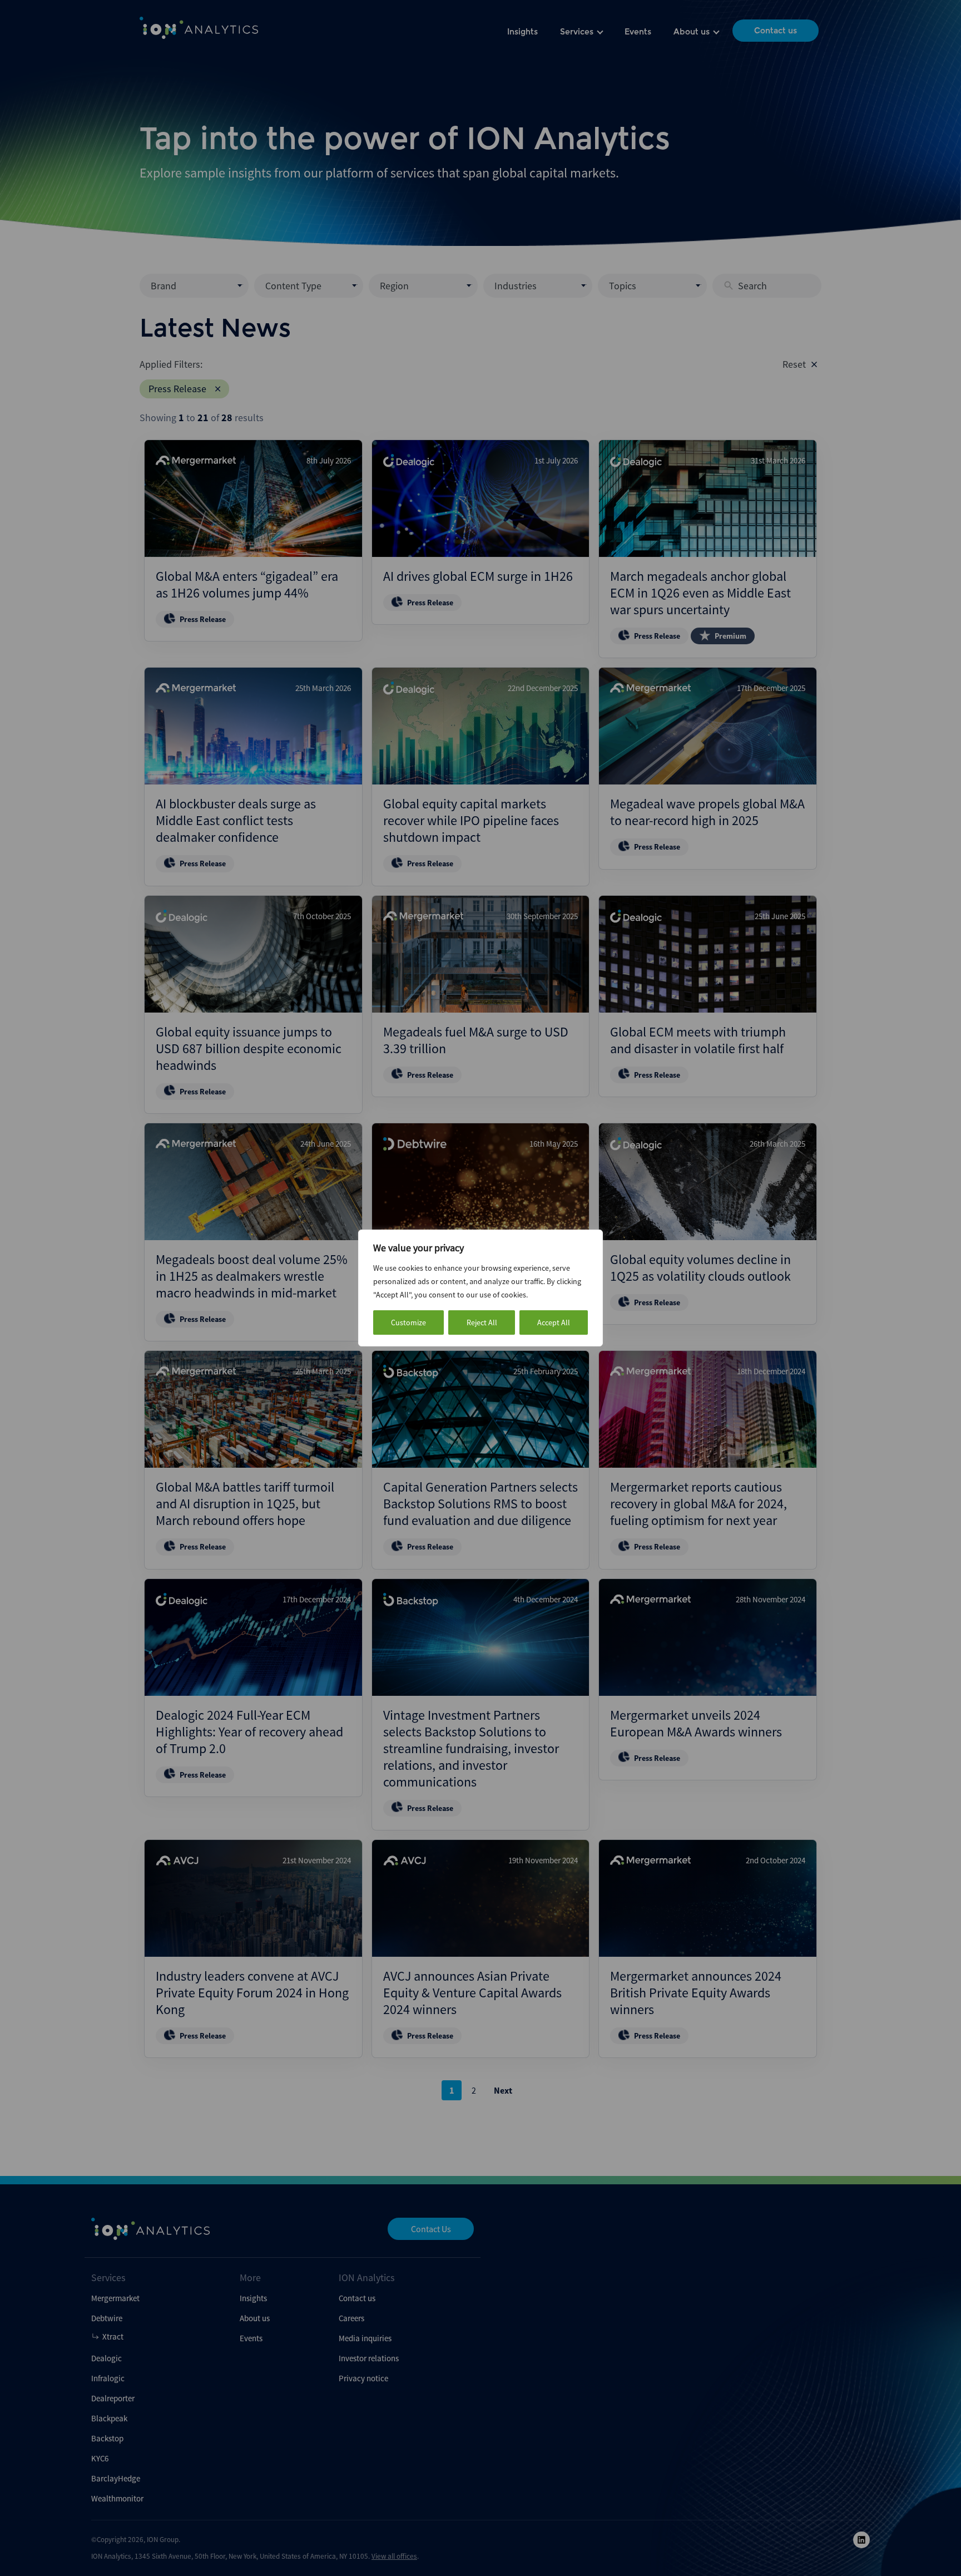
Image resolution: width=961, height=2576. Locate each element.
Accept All (554, 1322)
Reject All (482, 1322)
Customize (408, 1322)
